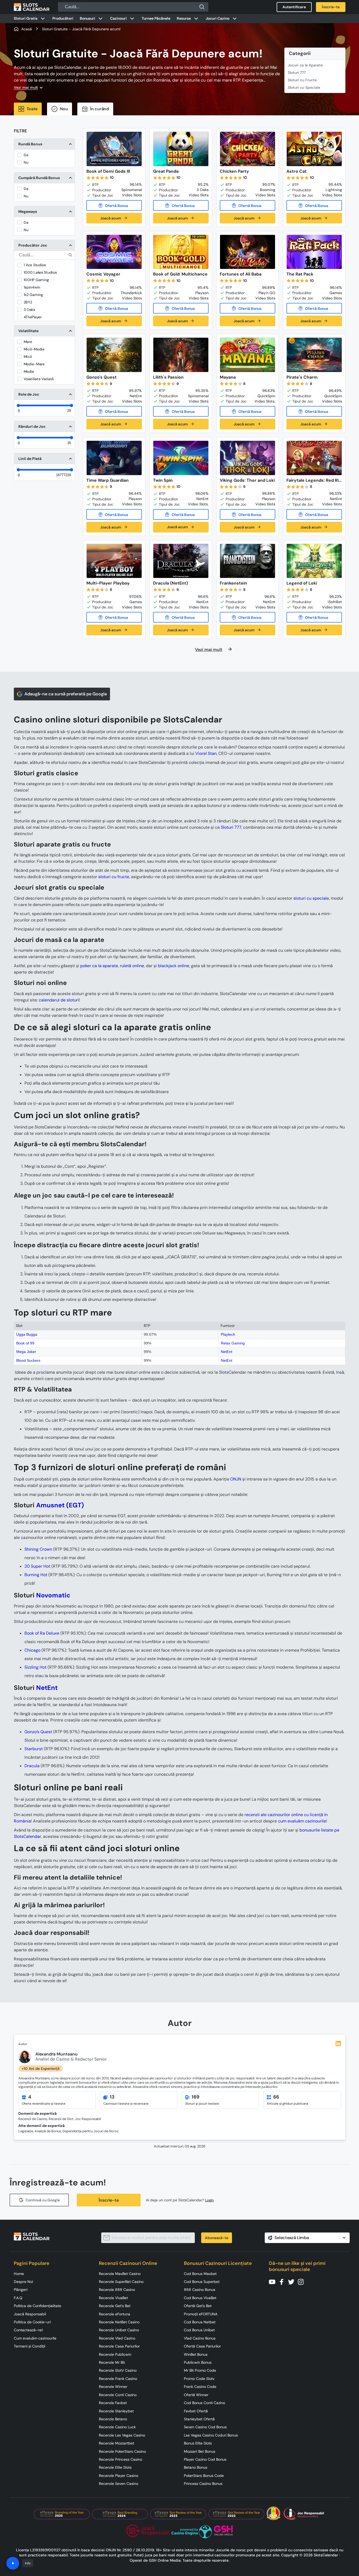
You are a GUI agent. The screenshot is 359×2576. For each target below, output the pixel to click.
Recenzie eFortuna (115, 2314)
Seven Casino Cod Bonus (205, 2427)
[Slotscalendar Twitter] (293, 2281)
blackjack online (174, 966)
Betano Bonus (196, 2467)
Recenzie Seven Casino (119, 2484)
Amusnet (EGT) (60, 1505)
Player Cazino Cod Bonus (205, 2459)
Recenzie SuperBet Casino (121, 2282)
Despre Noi (23, 2282)
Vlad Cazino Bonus (200, 2338)
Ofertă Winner (196, 2395)
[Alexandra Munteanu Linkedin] (338, 2044)
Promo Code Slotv (199, 2379)
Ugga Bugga (27, 1334)
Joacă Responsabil (30, 2314)
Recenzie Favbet (113, 2403)
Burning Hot (36, 1575)
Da (26, 155)
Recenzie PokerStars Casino (122, 2451)
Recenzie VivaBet (113, 2298)
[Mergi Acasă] (32, 7)
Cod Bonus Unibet (199, 2330)
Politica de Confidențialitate (37, 2306)
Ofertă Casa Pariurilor (202, 2346)
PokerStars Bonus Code (204, 2476)
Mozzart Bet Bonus (200, 2451)
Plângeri (21, 2290)
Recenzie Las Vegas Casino (122, 2435)
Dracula (32, 1766)
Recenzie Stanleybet (116, 2411)
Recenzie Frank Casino (118, 2379)
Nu (26, 162)
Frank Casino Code (200, 2387)
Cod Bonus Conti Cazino (204, 2403)
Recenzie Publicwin (115, 2354)
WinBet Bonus (196, 2354)
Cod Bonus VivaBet (200, 2298)
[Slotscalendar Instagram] (302, 2281)
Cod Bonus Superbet (202, 2282)
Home (19, 2274)
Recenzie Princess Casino (121, 2459)
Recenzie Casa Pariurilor (119, 2346)
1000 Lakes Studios (40, 272)
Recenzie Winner (113, 2387)
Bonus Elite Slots (198, 2443)
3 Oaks (29, 310)
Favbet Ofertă (196, 2411)
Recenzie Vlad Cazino (117, 2338)
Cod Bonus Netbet (200, 2322)
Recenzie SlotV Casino (118, 2370)
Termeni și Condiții (29, 2346)
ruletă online (132, 966)
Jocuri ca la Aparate (305, 65)
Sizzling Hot (35, 1667)
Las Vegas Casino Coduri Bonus (211, 2435)
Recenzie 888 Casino (117, 2290)
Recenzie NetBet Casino (119, 2322)
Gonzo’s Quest (38, 1732)
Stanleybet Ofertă (199, 2419)
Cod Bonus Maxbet (200, 2274)
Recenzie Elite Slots (115, 2467)
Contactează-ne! (28, 2330)
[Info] (13, 2563)
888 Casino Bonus (200, 2290)
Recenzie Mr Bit (112, 2362)
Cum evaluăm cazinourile (35, 2338)
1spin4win (32, 287)
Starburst (34, 1749)
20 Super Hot (37, 1566)
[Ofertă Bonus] (114, 205)
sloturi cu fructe (114, 877)
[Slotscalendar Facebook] (283, 2281)
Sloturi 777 (297, 73)
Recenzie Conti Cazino (118, 2395)
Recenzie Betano (113, 2419)
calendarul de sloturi (59, 1000)
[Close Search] (202, 7)
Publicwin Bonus (198, 2362)
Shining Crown (38, 1549)
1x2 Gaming (33, 295)
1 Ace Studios (35, 265)
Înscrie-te (109, 2200)
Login (210, 2200)
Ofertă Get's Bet (198, 2306)
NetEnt (227, 1352)
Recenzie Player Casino (119, 2476)
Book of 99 (25, 1343)
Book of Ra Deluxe (42, 1633)
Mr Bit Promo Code (200, 2370)
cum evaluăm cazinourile (302, 1821)
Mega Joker (26, 1352)
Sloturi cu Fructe (302, 80)
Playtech (228, 1334)
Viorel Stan (206, 753)
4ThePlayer (33, 317)
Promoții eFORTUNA (201, 2314)
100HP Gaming (36, 280)
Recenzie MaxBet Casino (120, 2274)
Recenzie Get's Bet (115, 2306)
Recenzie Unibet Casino (119, 2330)
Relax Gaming (233, 1343)
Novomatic (53, 1595)
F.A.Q (18, 2298)
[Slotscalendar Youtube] (274, 2281)
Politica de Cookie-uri (32, 2322)
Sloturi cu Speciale (304, 87)
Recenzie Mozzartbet (117, 2443)
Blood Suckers (28, 1360)
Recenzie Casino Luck (117, 2427)
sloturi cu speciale (311, 898)
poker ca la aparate (99, 966)
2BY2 (28, 302)
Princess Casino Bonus (203, 2484)
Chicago (32, 1650)
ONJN (236, 1479)
